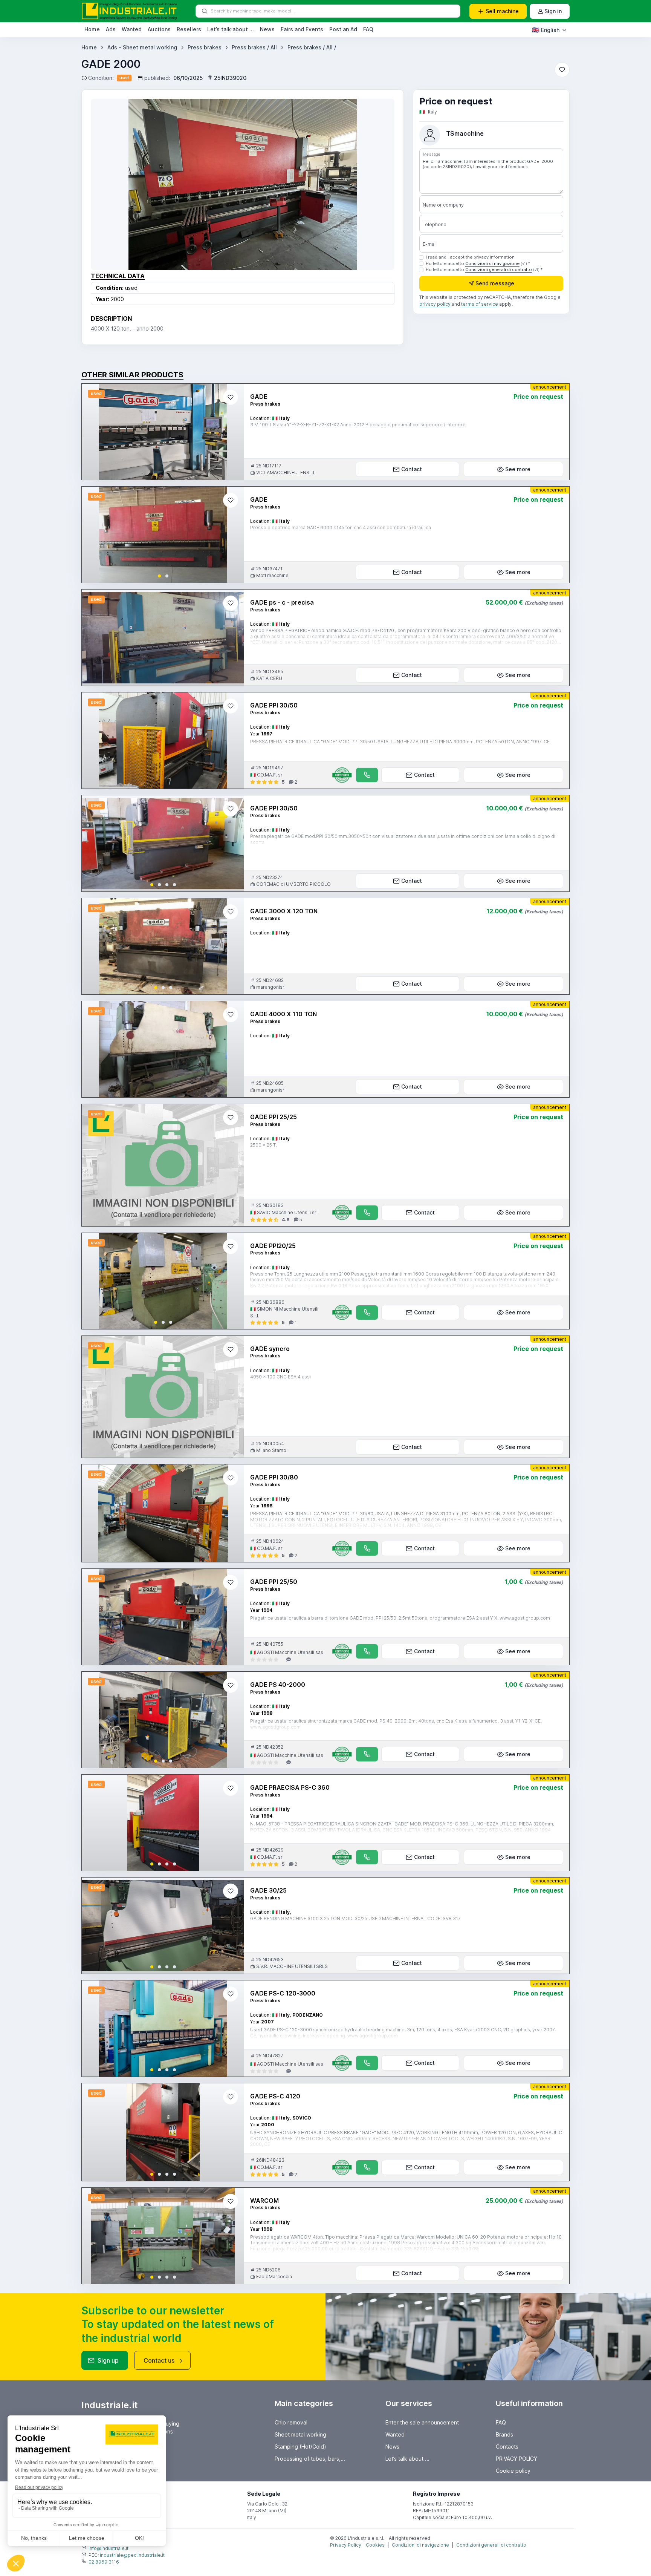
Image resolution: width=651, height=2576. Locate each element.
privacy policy (435, 304)
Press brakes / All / (312, 47)
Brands (504, 2434)
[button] (159, 576)
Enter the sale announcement (422, 2422)
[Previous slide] (94, 535)
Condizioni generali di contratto (499, 270)
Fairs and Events (302, 29)
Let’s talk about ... (231, 29)
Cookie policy (513, 2471)
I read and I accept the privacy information (470, 257)
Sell (502, 11)
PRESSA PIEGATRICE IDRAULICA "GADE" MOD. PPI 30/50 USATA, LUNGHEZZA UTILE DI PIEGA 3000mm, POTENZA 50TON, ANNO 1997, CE (400, 742)
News (267, 29)
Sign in (553, 11)
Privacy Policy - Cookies (357, 2545)
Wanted (132, 29)
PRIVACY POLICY (517, 2459)
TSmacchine (465, 134)
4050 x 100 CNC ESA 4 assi (280, 1377)
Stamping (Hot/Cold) (300, 2447)
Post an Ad (343, 29)
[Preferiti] (562, 70)
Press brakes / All (254, 47)
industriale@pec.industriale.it (132, 2555)
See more (518, 469)
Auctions (159, 29)
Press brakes (205, 47)
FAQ (368, 29)
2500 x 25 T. (264, 1145)
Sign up (108, 2360)
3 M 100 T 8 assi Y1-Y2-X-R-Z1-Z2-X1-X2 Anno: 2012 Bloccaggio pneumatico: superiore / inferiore (358, 425)
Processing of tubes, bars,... (310, 2459)
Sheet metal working (300, 2434)
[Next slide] (232, 535)
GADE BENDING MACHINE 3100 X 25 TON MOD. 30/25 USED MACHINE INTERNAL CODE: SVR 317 (355, 1918)
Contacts (507, 2447)
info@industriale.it (108, 2548)
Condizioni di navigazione (492, 263)
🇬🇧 (546, 30)
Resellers (189, 29)
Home (92, 29)
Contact (412, 469)
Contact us (159, 2360)
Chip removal (291, 2422)
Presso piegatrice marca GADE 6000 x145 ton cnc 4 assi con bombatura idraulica (341, 528)
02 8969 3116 (104, 2562)
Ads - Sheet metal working (142, 47)
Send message (495, 284)
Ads (111, 29)
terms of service (480, 304)
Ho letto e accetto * (478, 263)
